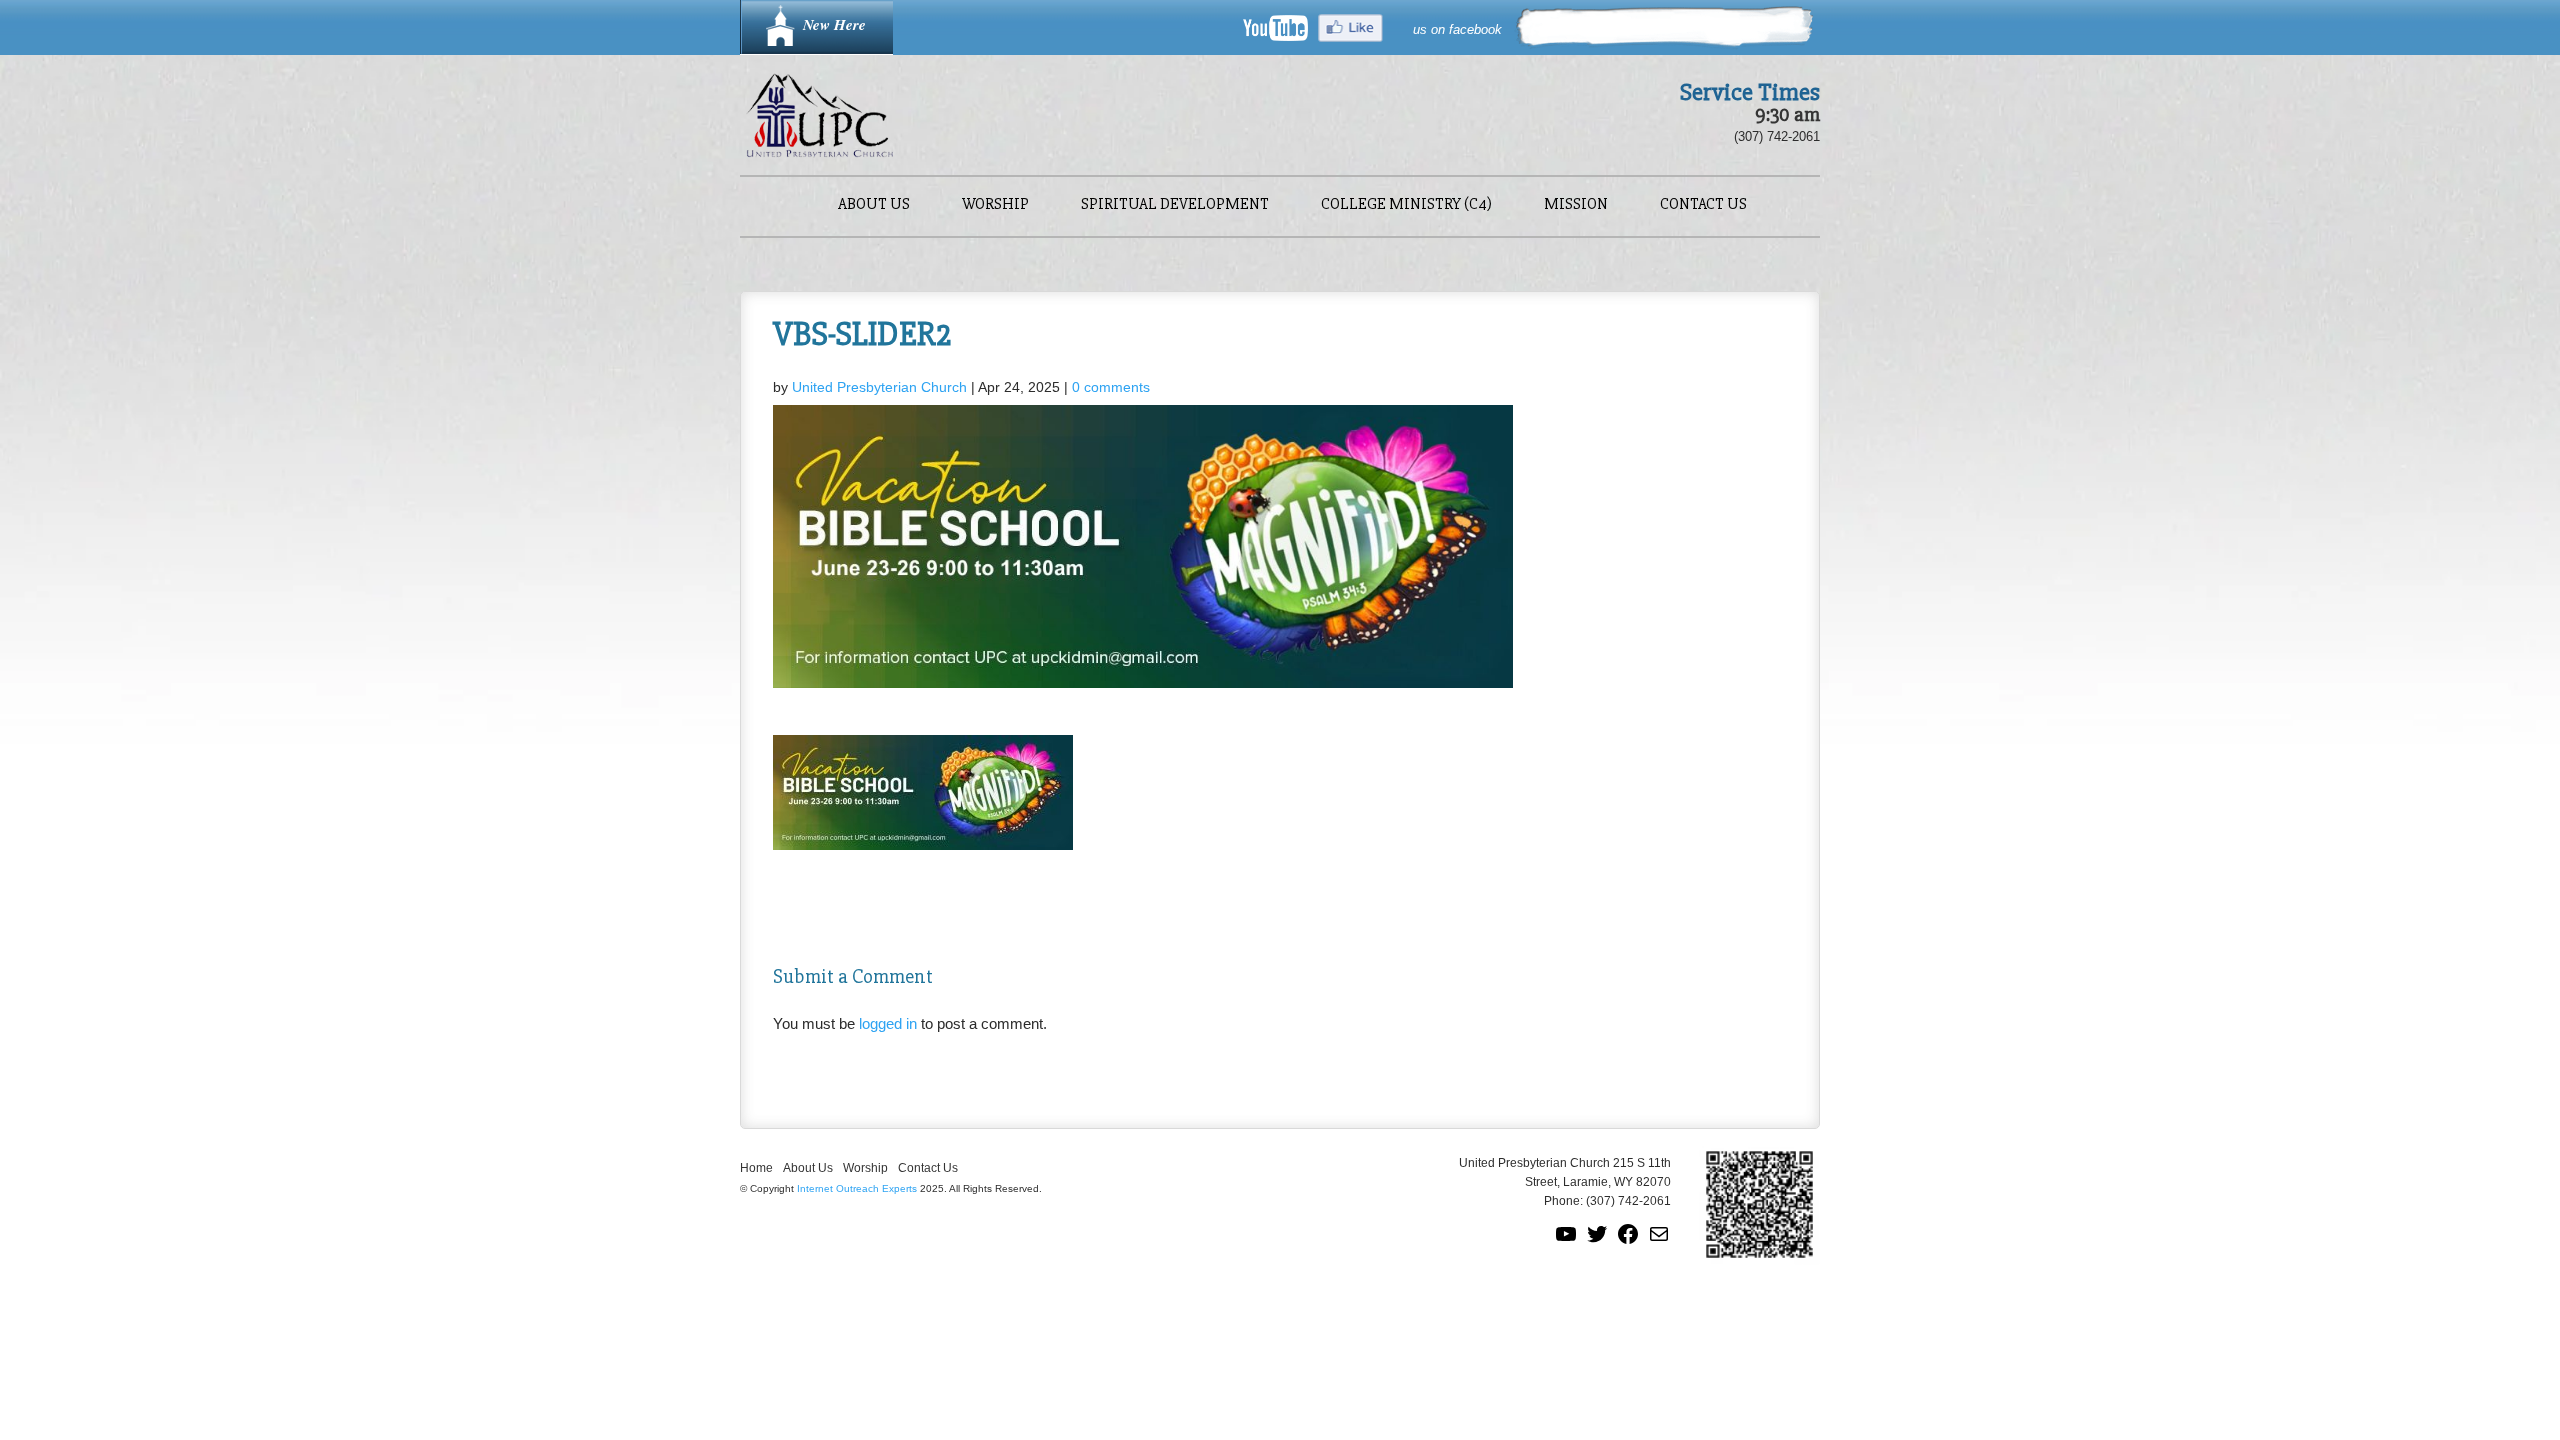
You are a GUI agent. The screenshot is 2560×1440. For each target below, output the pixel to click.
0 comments (1111, 387)
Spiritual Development (1175, 205)
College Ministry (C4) (1406, 205)
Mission (1576, 205)
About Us (874, 205)
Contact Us (1703, 205)
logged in (888, 1023)
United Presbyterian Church (879, 387)
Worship (995, 205)
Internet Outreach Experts (857, 1188)
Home (756, 1168)
